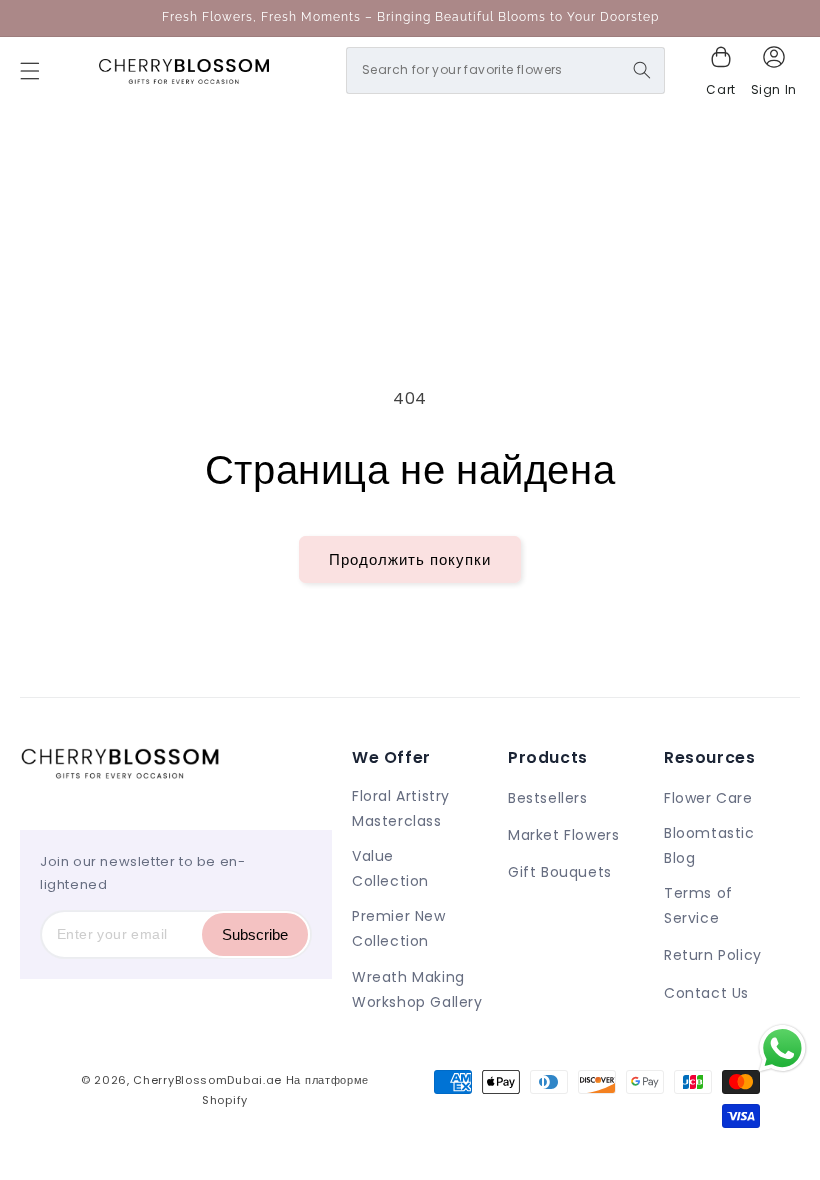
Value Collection (390, 868)
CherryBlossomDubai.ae (207, 1080)
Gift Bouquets (560, 872)
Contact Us (706, 993)
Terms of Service (698, 905)
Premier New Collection (399, 928)
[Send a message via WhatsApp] (782, 1048)
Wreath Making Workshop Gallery (417, 989)
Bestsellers (548, 798)
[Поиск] (642, 70)
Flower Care (708, 798)
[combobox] (505, 70)
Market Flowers (563, 835)
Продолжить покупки (410, 559)
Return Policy (713, 955)
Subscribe (255, 934)
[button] (30, 71)
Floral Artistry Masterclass (401, 808)
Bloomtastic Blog (709, 845)
